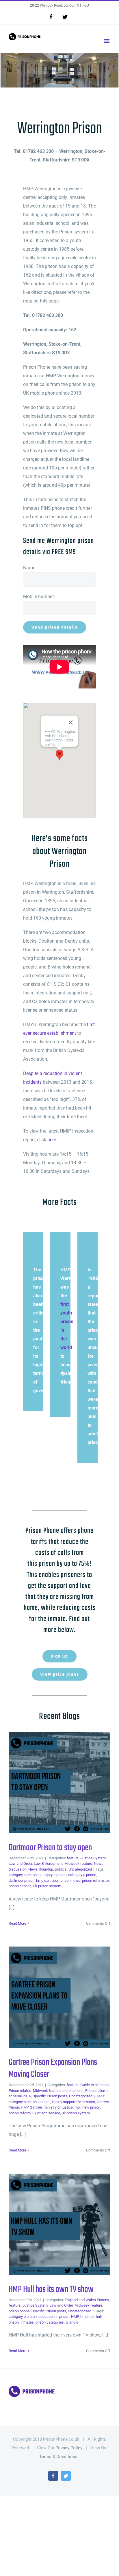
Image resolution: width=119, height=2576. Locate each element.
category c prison (82, 1875)
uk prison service (46, 2113)
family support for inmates (74, 2102)
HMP (75, 2317)
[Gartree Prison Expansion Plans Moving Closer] (59, 1997)
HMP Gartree (31, 2107)
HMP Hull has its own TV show (50, 2224)
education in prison (54, 2317)
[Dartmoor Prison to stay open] (59, 1782)
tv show (72, 2322)
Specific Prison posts (50, 2096)
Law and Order (20, 1863)
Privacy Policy (69, 2448)
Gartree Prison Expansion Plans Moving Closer (50, 1997)
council (44, 2102)
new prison (91, 2107)
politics (61, 1869)
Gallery (69, 1782)
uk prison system (47, 1886)
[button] (59, 755)
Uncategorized (80, 1869)
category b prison (52, 1875)
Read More (17, 1923)
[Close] (71, 722)
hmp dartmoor (47, 1880)
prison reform (93, 1880)
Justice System (93, 1858)
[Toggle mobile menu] (107, 41)
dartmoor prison (22, 1880)
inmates (27, 2322)
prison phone (73, 2091)
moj (78, 2107)
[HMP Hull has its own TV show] (59, 2224)
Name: (30, 568)
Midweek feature (78, 1863)
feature (73, 1858)
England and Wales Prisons (87, 2300)
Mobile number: (39, 597)
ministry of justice (58, 2107)
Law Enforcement (48, 1863)
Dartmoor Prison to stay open (50, 1782)
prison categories (50, 2322)
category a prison (23, 1875)
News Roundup (41, 1869)
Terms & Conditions (58, 2457)
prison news (70, 1880)
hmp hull (87, 2317)
